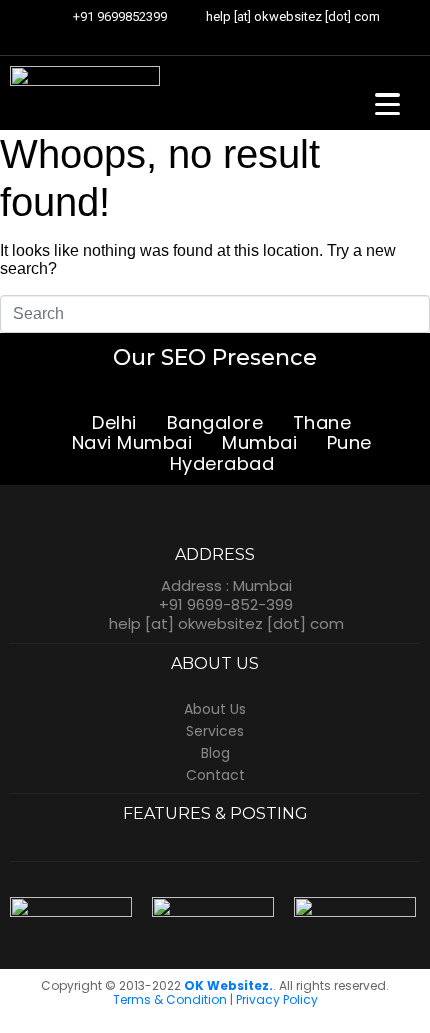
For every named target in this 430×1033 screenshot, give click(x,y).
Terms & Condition (170, 999)
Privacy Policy (277, 999)
